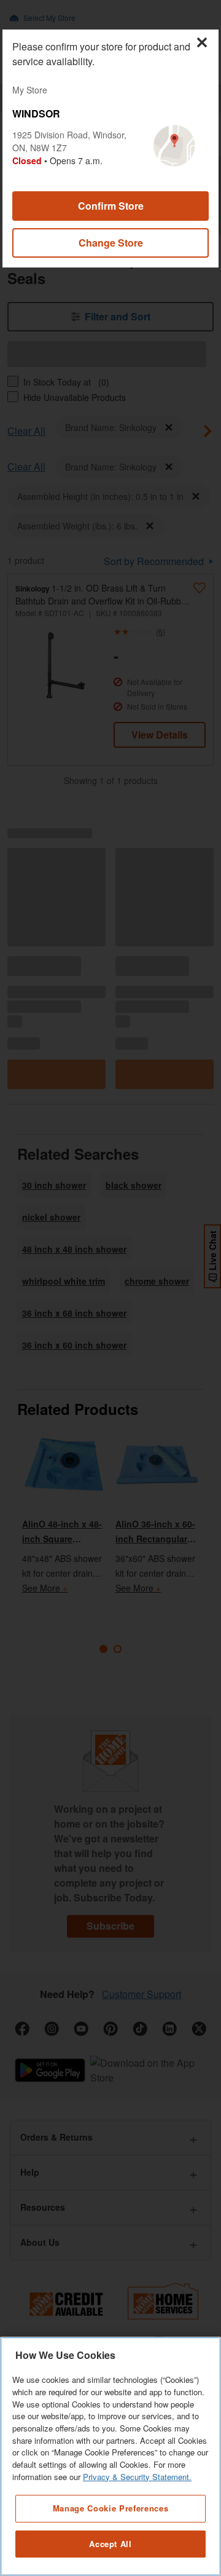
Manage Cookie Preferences (110, 2508)
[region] (110, 2456)
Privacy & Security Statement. (137, 2477)
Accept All (110, 2544)
